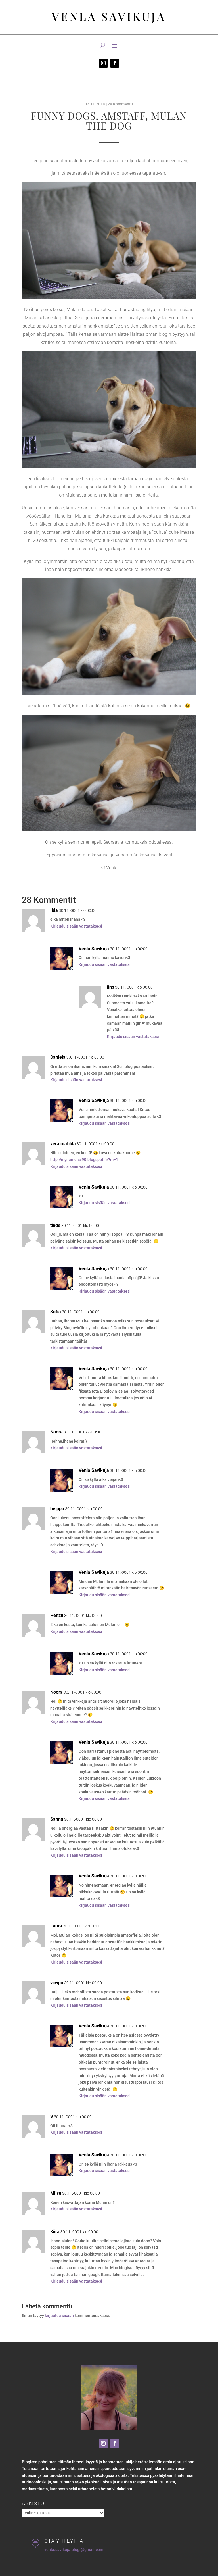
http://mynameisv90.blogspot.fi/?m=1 (84, 1160)
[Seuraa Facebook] (115, 63)
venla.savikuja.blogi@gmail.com (74, 2550)
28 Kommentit (120, 104)
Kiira (55, 2232)
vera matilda (63, 1144)
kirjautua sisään (59, 2316)
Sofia (56, 1312)
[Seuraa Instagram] (103, 63)
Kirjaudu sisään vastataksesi (76, 926)
